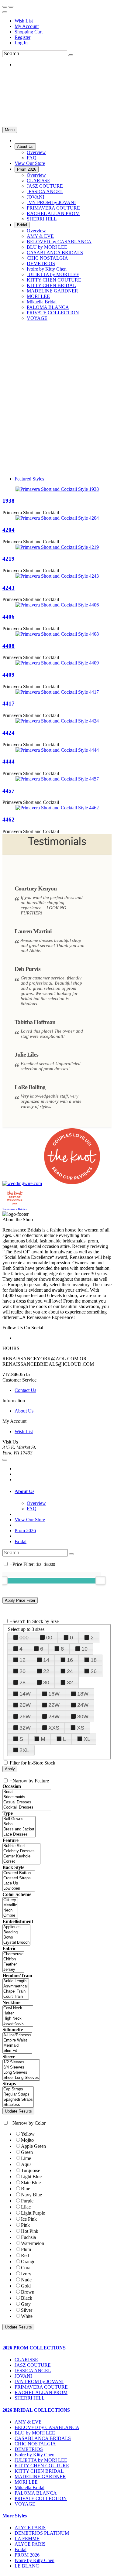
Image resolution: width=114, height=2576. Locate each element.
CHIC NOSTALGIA (35, 2444)
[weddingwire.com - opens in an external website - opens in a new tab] (22, 1183)
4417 (9, 704)
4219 (9, 559)
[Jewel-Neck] (18, 2024)
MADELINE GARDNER (40, 2477)
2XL (24, 1750)
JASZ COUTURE (33, 2365)
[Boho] (19, 1824)
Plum (26, 2249)
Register (22, 37)
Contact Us (25, 1390)
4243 (9, 588)
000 (24, 1638)
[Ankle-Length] (16, 1981)
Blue (26, 2189)
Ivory (26, 2274)
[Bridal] (27, 1792)
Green (27, 2152)
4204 (9, 530)
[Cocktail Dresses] (27, 1807)
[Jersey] (13, 1970)
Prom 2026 (25, 1531)
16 (70, 1660)
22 (46, 1671)
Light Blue (31, 2176)
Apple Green (33, 2146)
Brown (28, 2292)
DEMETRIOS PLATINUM (42, 2533)
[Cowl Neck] (18, 2008)
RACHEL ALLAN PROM (41, 2392)
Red (25, 2255)
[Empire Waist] (17, 2040)
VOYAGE (25, 2504)
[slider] (101, 1580)
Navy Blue (31, 2195)
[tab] (63, 1491)
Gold (26, 2286)
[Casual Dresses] (27, 1802)
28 (22, 1683)
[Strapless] (18, 2105)
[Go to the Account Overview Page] (5, 12)
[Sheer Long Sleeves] (21, 2078)
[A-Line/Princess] (17, 2035)
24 (70, 1671)
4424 (9, 733)
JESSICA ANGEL (33, 2371)
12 (22, 1660)
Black (27, 2298)
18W (83, 1694)
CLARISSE (26, 2360)
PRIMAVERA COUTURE (41, 2387)
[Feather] (13, 1964)
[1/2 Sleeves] (21, 2062)
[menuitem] (63, 21)
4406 (9, 617)
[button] (25, 147)
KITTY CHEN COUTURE (42, 2466)
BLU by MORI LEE (35, 2433)
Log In (21, 43)
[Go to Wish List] (11, 7)
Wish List (24, 21)
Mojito (27, 2140)
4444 (9, 762)
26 (94, 1671)
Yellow (28, 2134)
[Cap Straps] (18, 2089)
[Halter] (18, 2013)
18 (94, 1660)
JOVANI (23, 2376)
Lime (26, 2158)
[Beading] (16, 1932)
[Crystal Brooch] (16, 1943)
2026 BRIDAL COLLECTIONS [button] (36, 2410)
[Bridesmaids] (27, 1797)
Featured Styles (29, 479)
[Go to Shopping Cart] (5, 7)
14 (46, 1660)
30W (83, 1717)
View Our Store (30, 1520)
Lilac (26, 2207)
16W (54, 1694)
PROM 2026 (27, 2555)
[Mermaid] (17, 2046)
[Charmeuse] (13, 1954)
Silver (27, 2310)
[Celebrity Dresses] (21, 1851)
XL (87, 1739)
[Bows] (16, 1937)
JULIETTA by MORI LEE (41, 2460)
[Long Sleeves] (21, 2073)
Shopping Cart (29, 32)
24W (83, 1705)
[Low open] (19, 1889)
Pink (25, 2225)
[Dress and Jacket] (19, 1829)
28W (54, 1717)
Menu (10, 130)
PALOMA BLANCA (36, 2493)
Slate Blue (31, 2183)
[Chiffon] (13, 1959)
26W (25, 1717)
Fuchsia (28, 2237)
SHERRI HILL (30, 2398)
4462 (9, 820)
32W (25, 1728)
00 (49, 1638)
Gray (26, 2304)
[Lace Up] (19, 1883)
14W (25, 1694)
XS (81, 1728)
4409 (9, 675)
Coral (26, 2268)
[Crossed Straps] (19, 1878)
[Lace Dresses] (19, 1835)
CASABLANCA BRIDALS (43, 2438)
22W (54, 1705)
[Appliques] (16, 1927)
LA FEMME (27, 2538)
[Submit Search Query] (71, 1554)
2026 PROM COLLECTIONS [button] (34, 2348)
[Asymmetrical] (16, 1986)
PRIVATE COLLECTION (41, 2498)
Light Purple (33, 2213)
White (27, 2316)
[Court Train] (16, 1997)
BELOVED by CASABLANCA (47, 2427)
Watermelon (33, 2243)
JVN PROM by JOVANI (39, 2381)
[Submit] (71, 55)
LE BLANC (27, 2566)
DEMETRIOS (29, 2449)
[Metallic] (10, 1905)
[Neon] (10, 1910)
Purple (27, 2201)
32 (70, 1683)
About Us (24, 1411)
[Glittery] (10, 1900)
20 (22, 1671)
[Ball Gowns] (19, 1819)
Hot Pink (30, 2231)
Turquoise (31, 2170)
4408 (9, 646)
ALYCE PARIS (30, 2528)
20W (25, 1705)
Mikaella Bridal (29, 2487)
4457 (9, 791)
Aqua (26, 2164)
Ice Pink (29, 2219)
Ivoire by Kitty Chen (35, 2455)
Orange (28, 2262)
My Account (27, 26)
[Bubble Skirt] (21, 1846)
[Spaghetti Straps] (18, 2100)
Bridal (21, 1541)
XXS (54, 1728)
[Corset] (21, 1862)
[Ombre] (10, 1916)
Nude (26, 2280)
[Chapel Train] (16, 1992)
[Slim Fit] (17, 2051)
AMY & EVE (28, 2422)
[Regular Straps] (18, 2094)
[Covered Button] (19, 1873)
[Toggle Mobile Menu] (5, 1460)
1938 (9, 501)
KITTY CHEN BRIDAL (39, 2471)
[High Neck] (18, 2019)
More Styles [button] (15, 2516)
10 (85, 1649)
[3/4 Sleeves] (21, 2067)
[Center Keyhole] (21, 1856)
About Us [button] (24, 1491)
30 (46, 1683)
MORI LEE (26, 2482)
